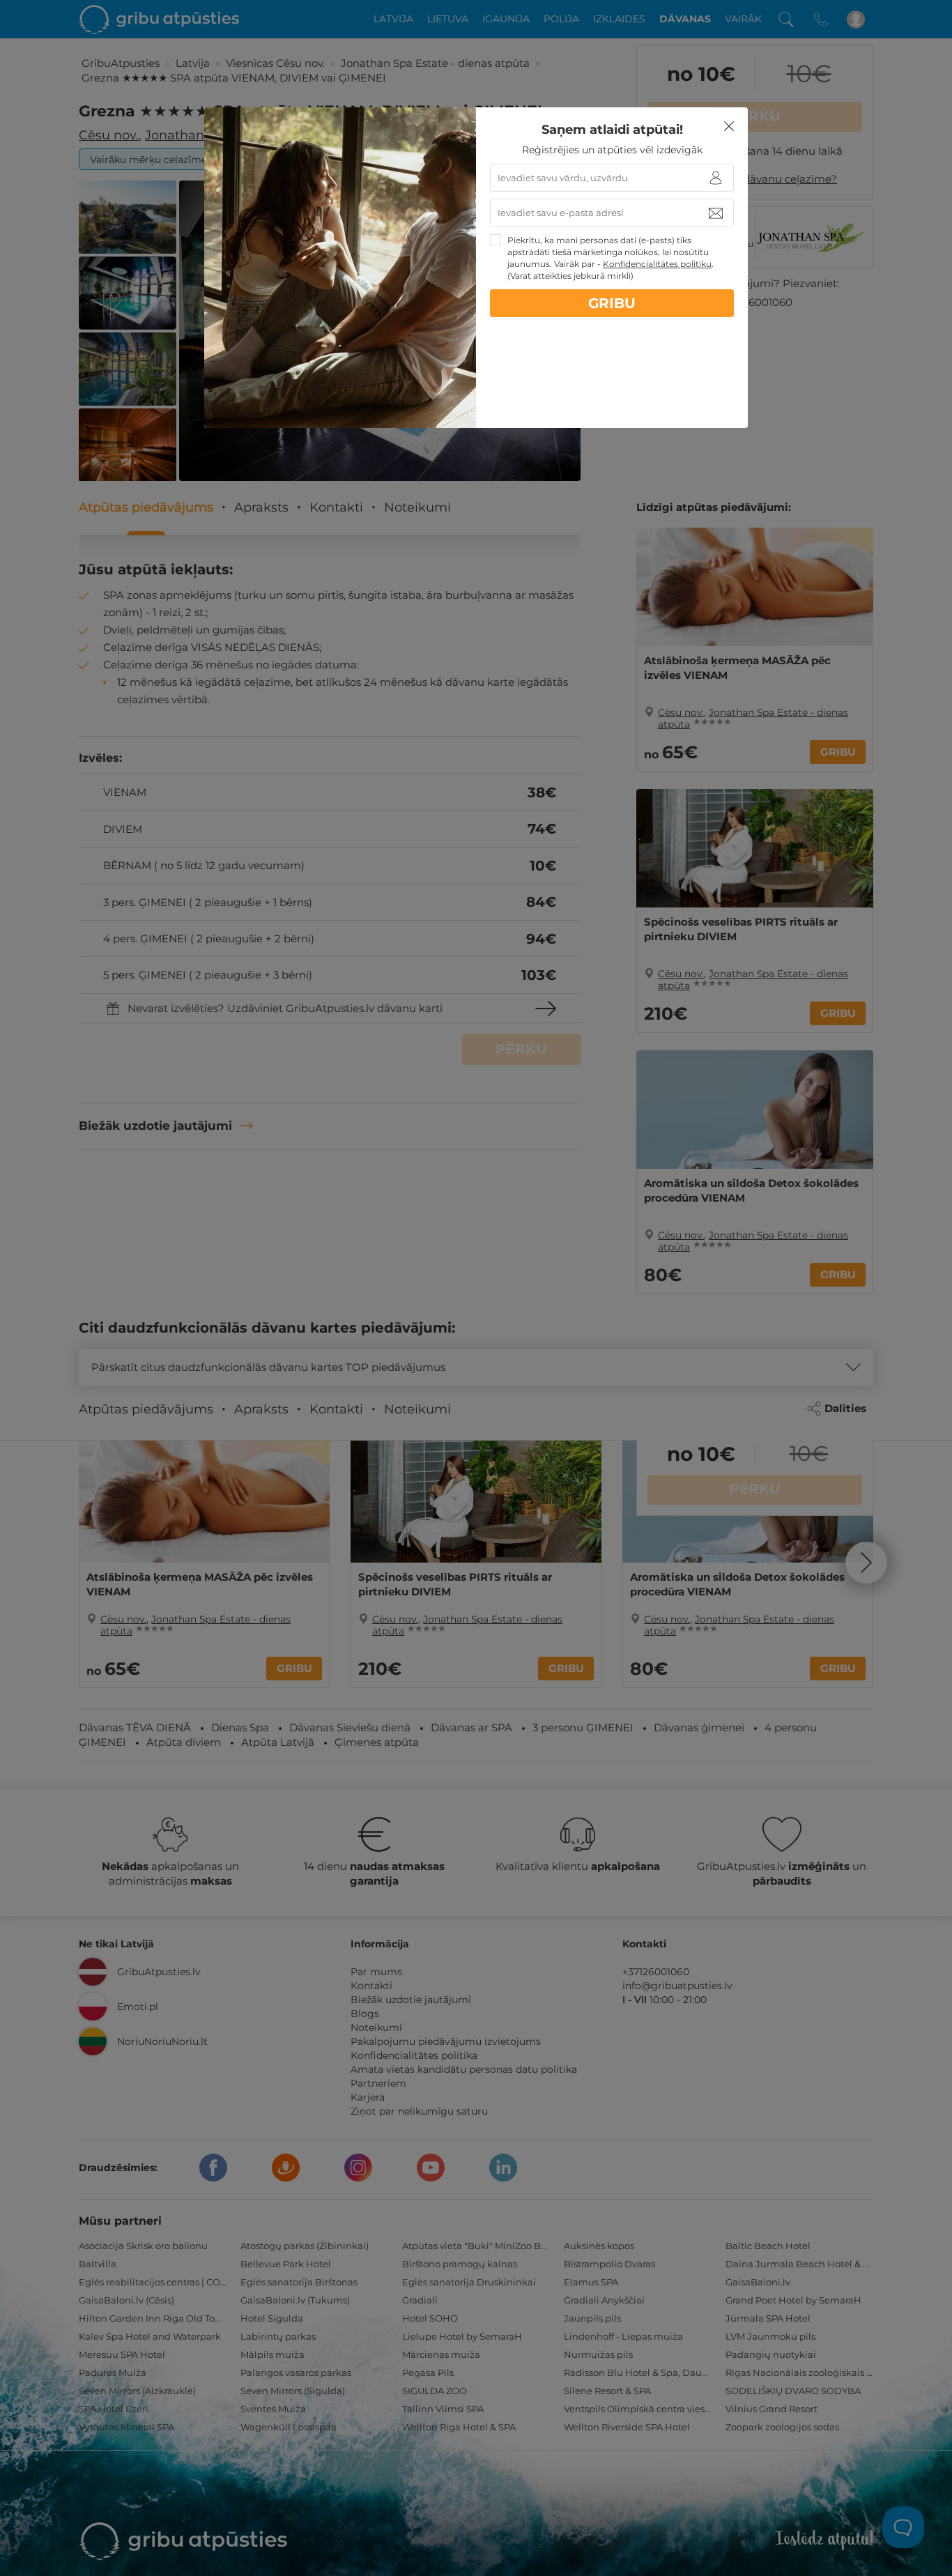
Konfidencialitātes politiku (657, 264)
